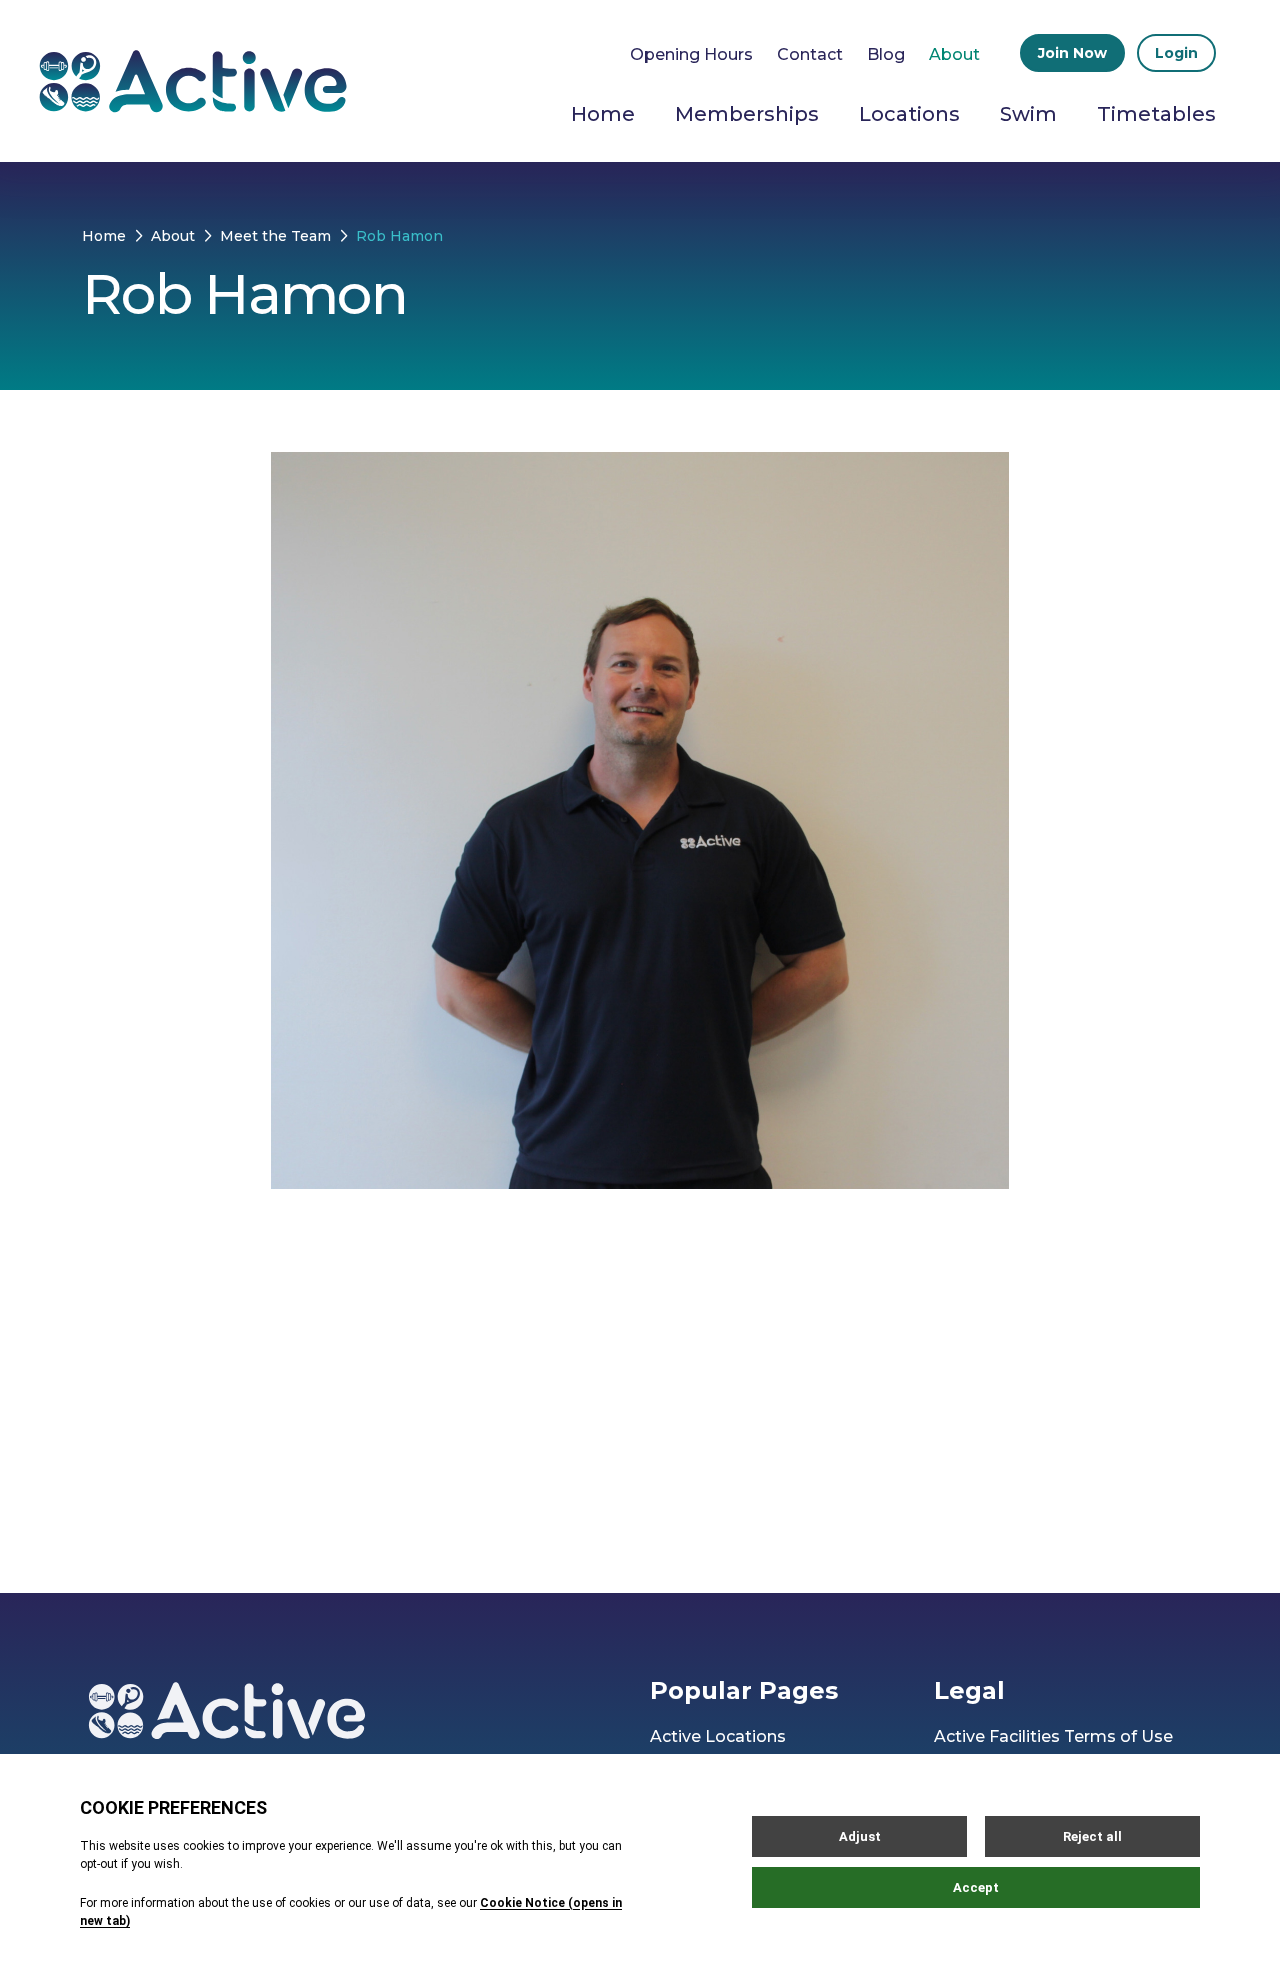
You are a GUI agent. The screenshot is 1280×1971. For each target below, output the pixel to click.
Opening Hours (691, 54)
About (954, 54)
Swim (1028, 114)
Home (603, 114)
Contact (810, 54)
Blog (886, 54)
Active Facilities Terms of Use (1053, 1736)
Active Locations (718, 1736)
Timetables (1156, 114)
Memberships (747, 114)
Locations (909, 114)
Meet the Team (275, 236)
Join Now (1072, 53)
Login (1176, 53)
